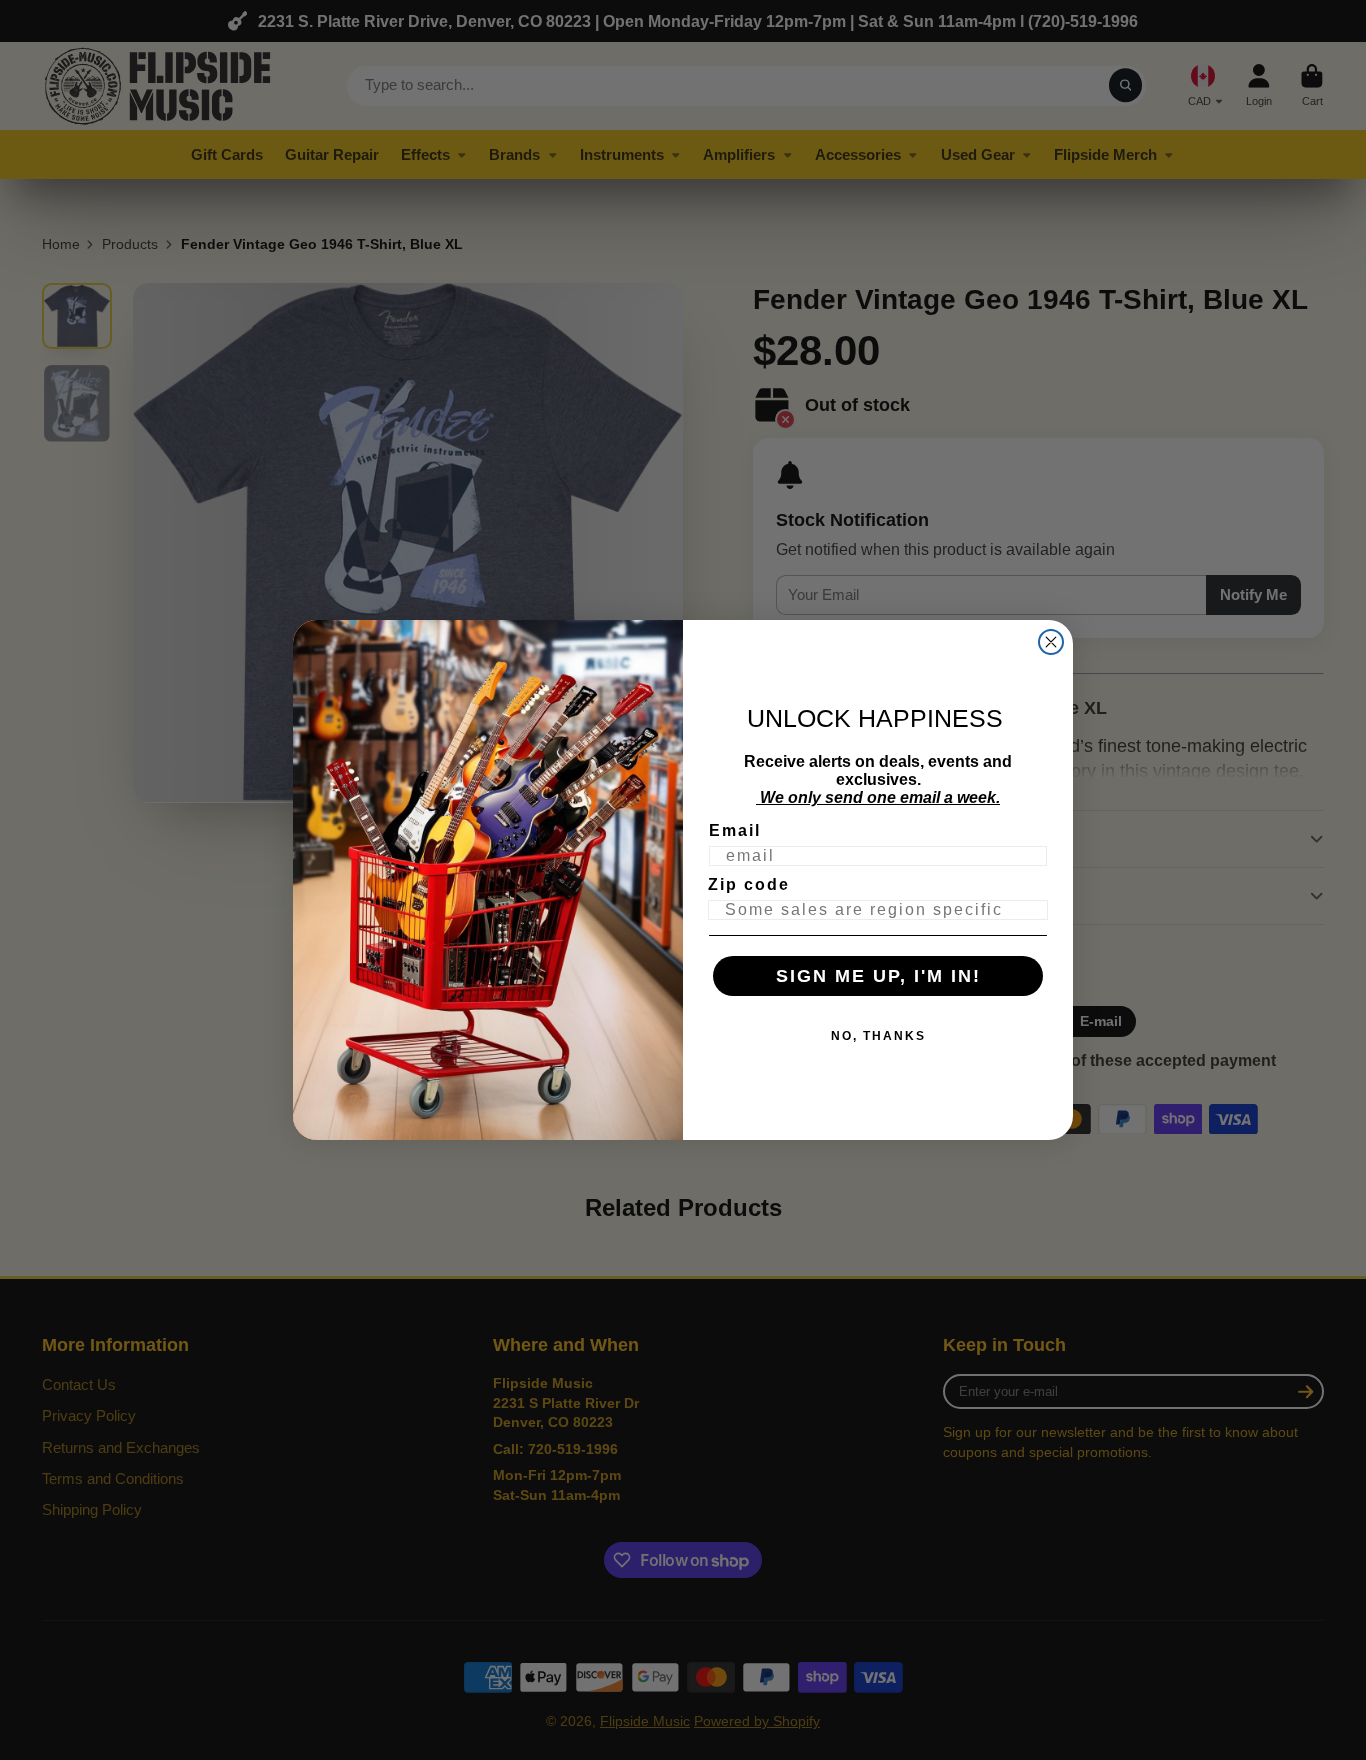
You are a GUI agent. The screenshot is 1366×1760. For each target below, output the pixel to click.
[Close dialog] (1051, 642)
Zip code (749, 884)
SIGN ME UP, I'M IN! (878, 976)
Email (735, 830)
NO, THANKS (878, 1036)
